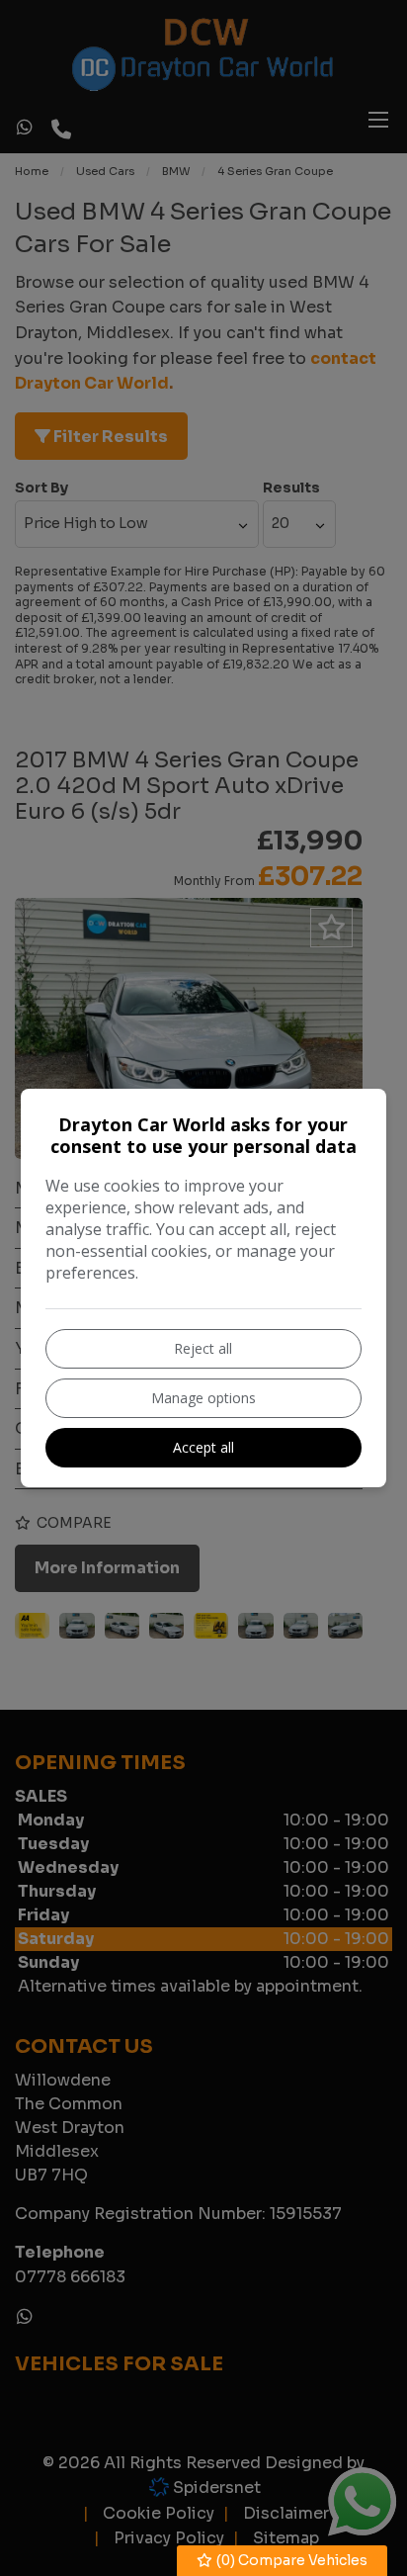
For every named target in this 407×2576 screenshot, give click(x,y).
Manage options (203, 1398)
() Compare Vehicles (290, 2560)
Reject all (203, 1348)
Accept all (203, 1447)
